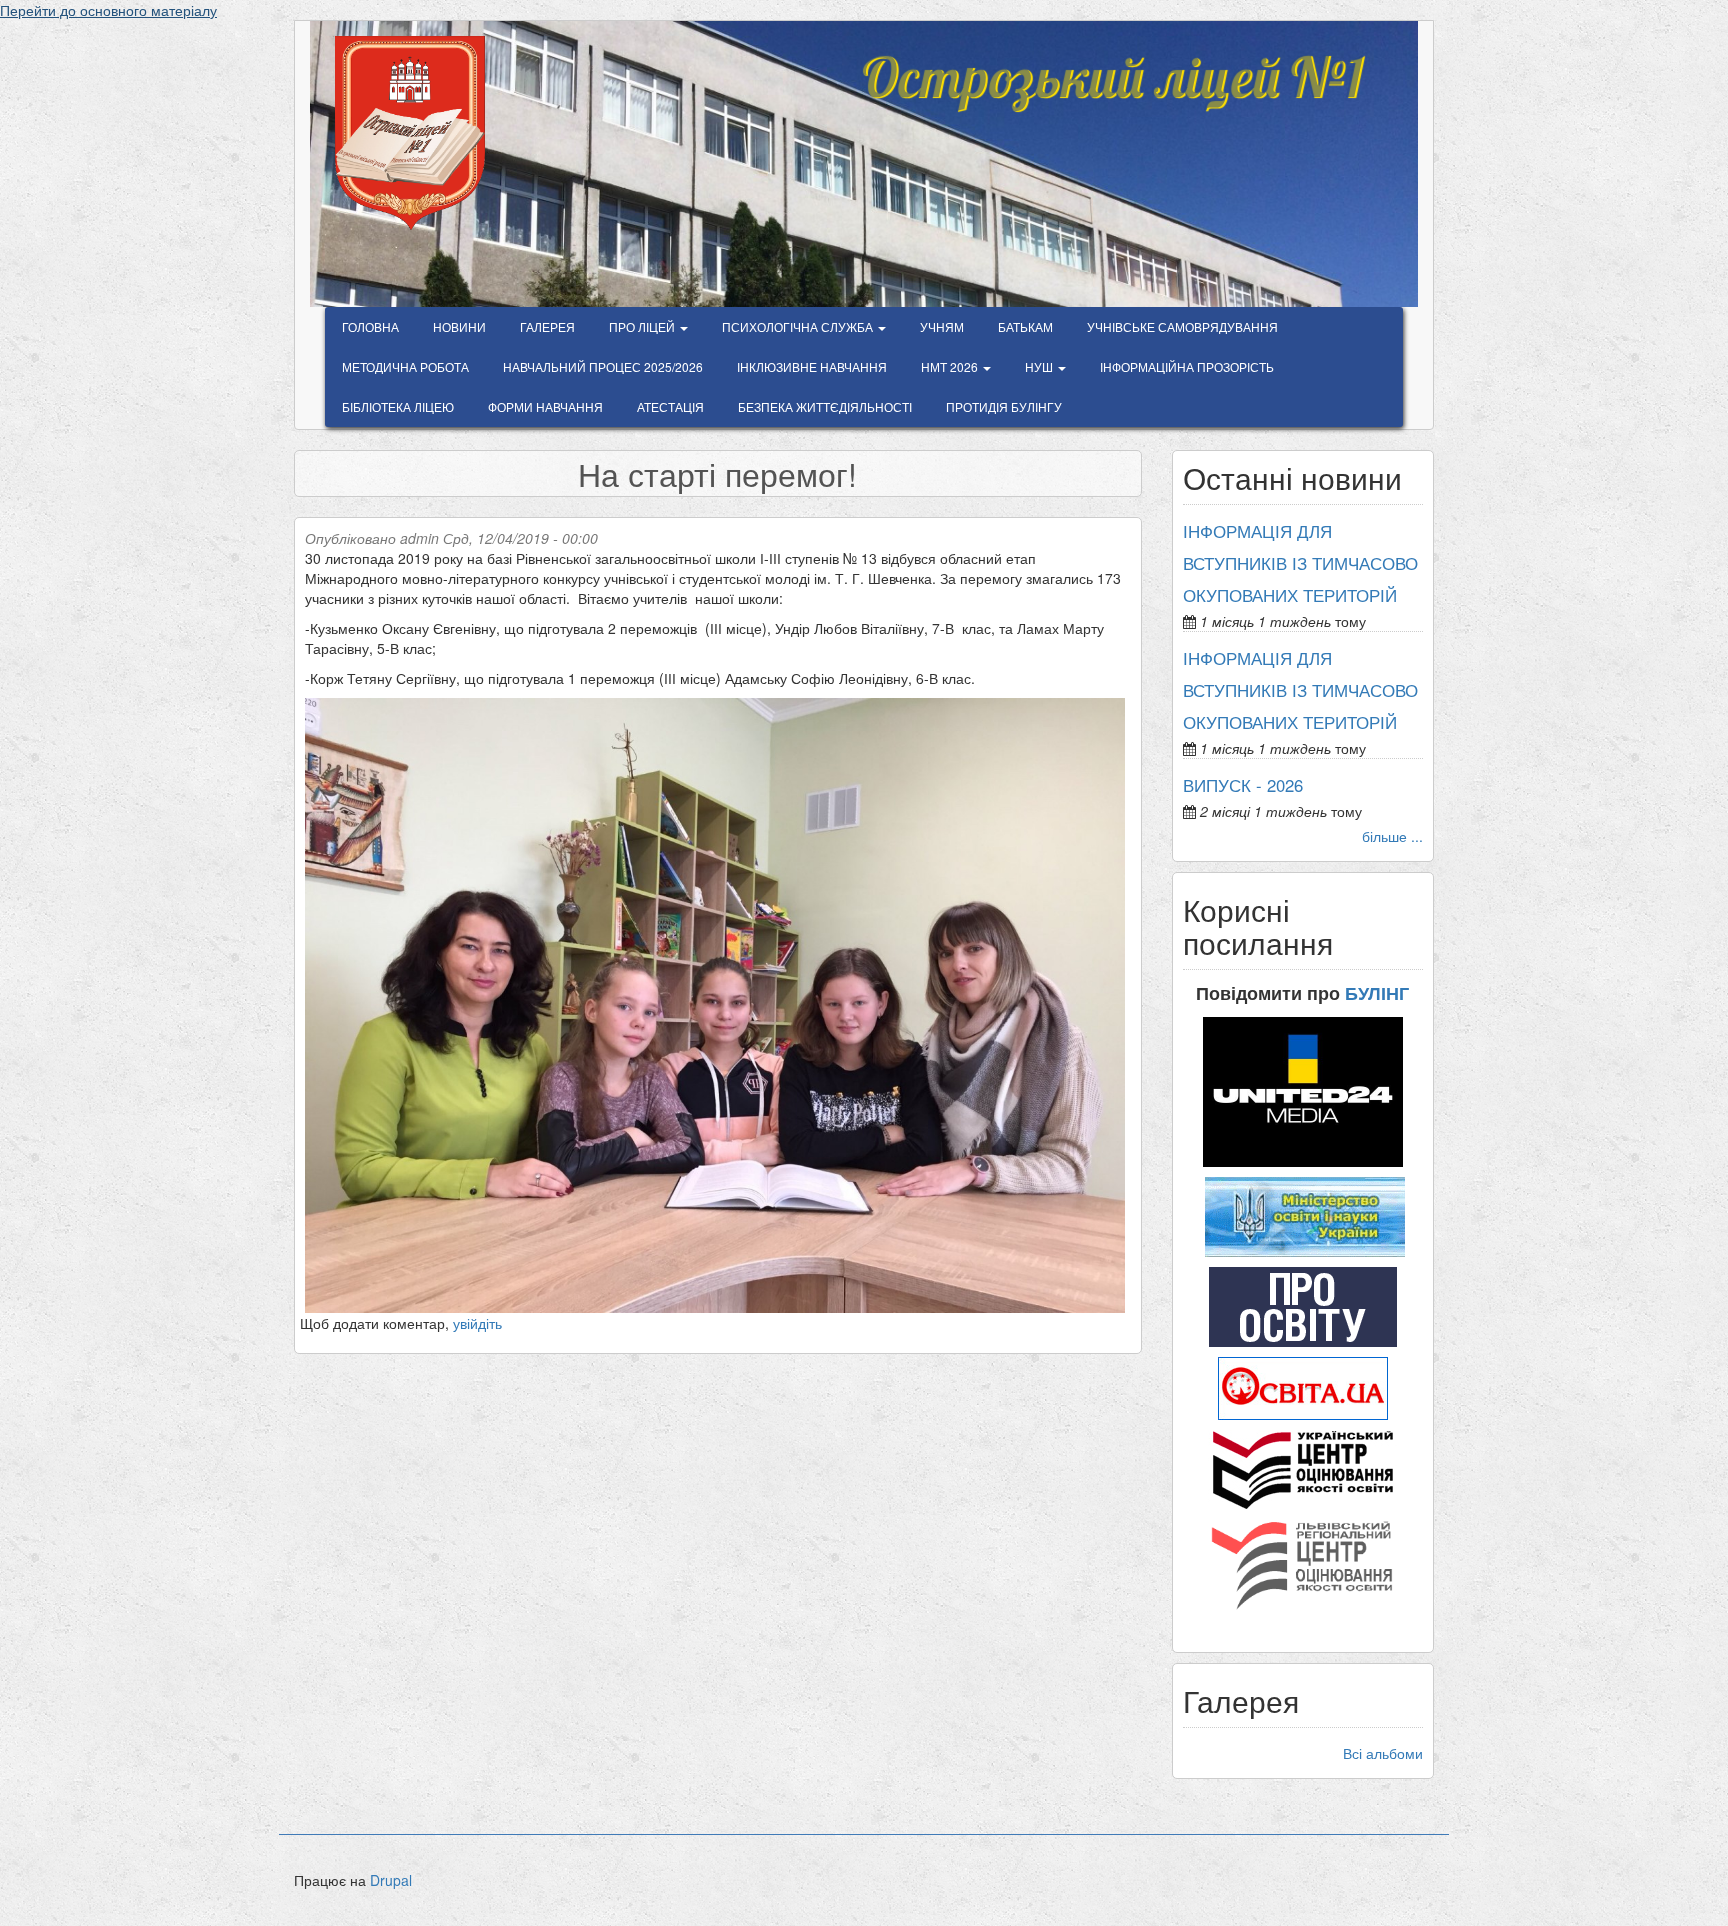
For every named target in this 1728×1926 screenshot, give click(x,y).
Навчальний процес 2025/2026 (603, 366)
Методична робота (405, 366)
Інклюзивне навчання (812, 366)
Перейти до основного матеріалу (108, 10)
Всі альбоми (1383, 1753)
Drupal (391, 1880)
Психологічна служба (799, 326)
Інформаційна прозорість (1187, 366)
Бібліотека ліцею (398, 406)
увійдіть (477, 1323)
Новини (459, 326)
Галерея (547, 326)
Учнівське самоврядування (1182, 326)
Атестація (670, 406)
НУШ (1040, 366)
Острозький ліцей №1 (1111, 63)
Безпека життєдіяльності (825, 406)
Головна (370, 326)
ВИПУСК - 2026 (1243, 785)
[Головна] (417, 133)
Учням (942, 326)
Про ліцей (643, 326)
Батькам (1025, 326)
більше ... (1392, 836)
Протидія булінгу (1004, 406)
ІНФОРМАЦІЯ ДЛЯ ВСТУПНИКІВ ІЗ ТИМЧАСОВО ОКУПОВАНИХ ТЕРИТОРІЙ (1300, 563)
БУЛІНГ (1377, 993)
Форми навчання (545, 406)
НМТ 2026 (951, 366)
